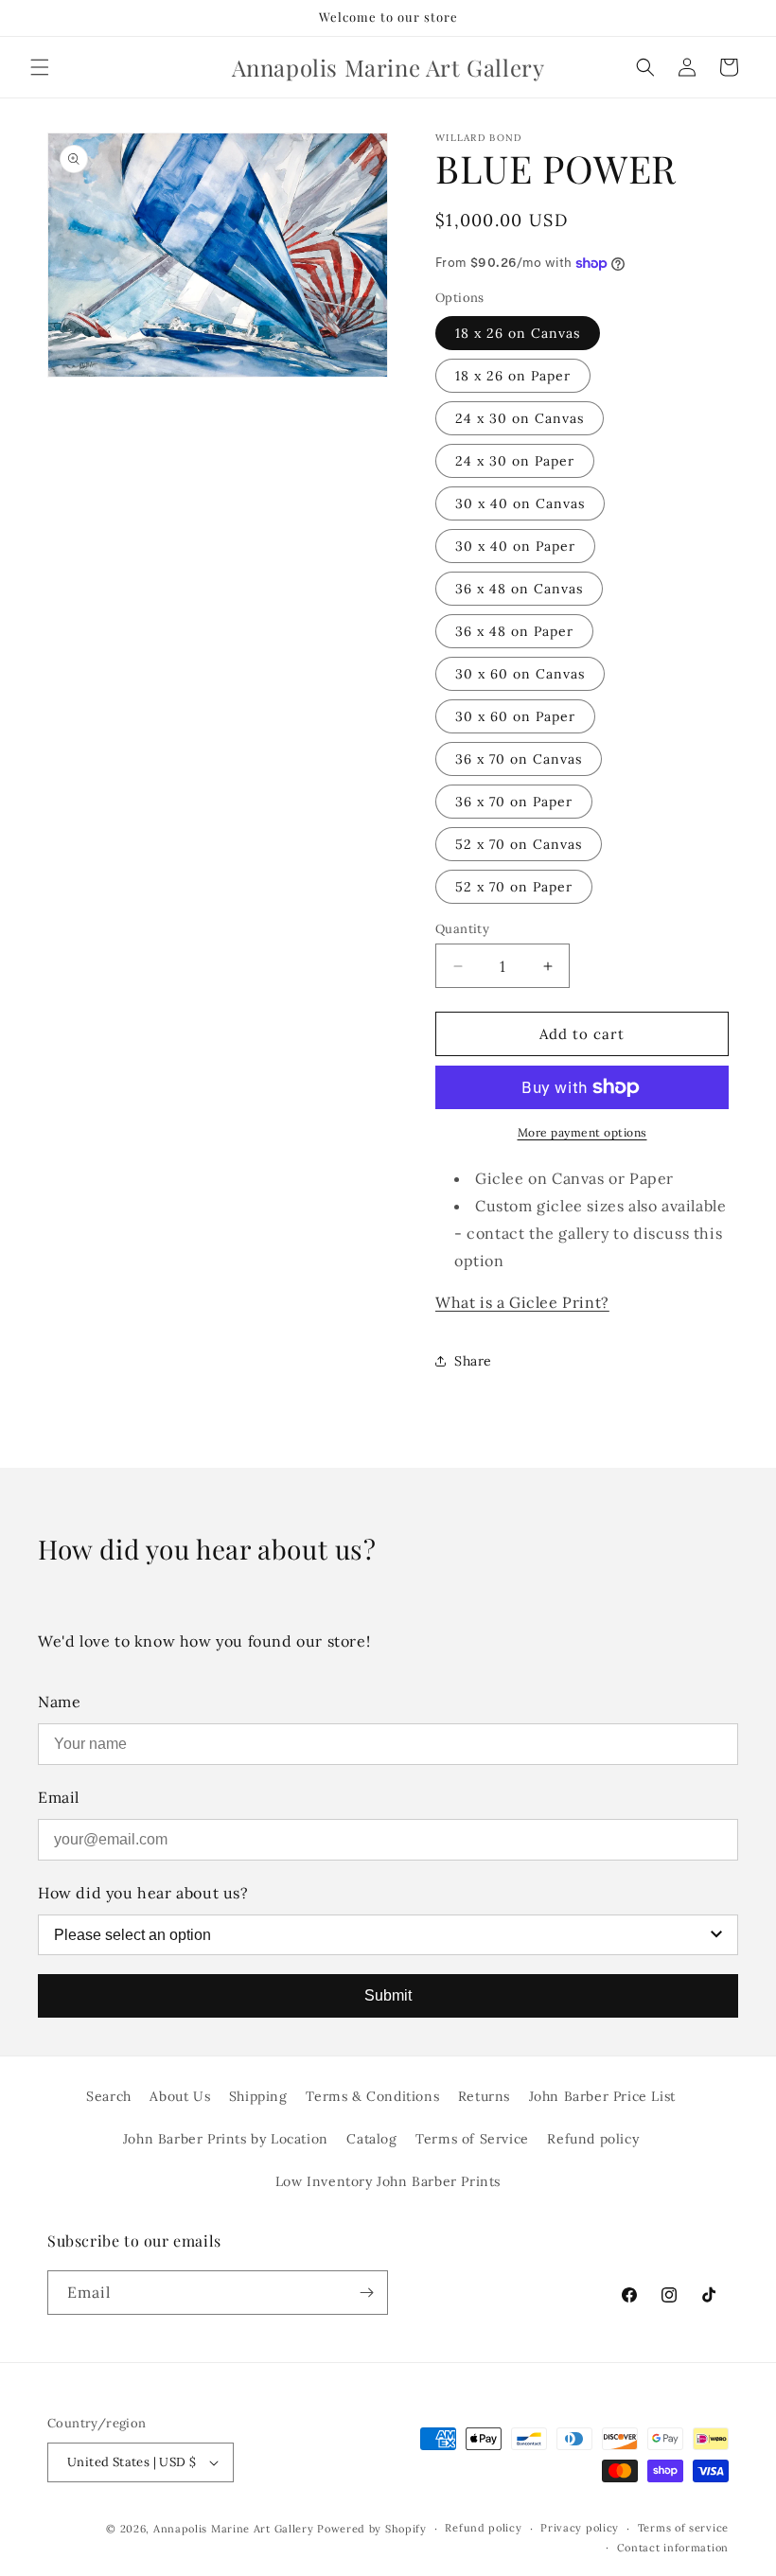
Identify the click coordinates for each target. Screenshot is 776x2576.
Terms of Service (472, 2139)
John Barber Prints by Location (226, 2139)
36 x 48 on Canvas (519, 589)
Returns (484, 2096)
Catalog (371, 2139)
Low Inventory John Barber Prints (388, 2181)
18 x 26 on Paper (513, 376)
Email (59, 1797)
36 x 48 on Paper (514, 631)
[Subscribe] (366, 2293)
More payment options (582, 1132)
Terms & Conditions (372, 2096)
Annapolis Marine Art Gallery (234, 2529)
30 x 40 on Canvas (520, 503)
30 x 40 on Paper (515, 546)
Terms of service (683, 2528)
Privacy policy (580, 2528)
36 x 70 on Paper (514, 802)
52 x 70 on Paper (514, 887)
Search (109, 2096)
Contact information (673, 2548)
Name (59, 1702)
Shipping (258, 2096)
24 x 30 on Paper (515, 461)
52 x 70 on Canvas (519, 844)
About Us (180, 2096)
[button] (40, 67)
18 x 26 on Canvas (518, 333)
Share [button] (473, 1361)
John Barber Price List (602, 2096)
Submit (388, 1995)
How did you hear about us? (143, 1893)
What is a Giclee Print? (522, 1302)
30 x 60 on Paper (515, 716)
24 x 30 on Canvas (520, 418)
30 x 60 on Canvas (520, 674)
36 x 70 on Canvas (519, 759)
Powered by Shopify (372, 2529)
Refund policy (593, 2139)
